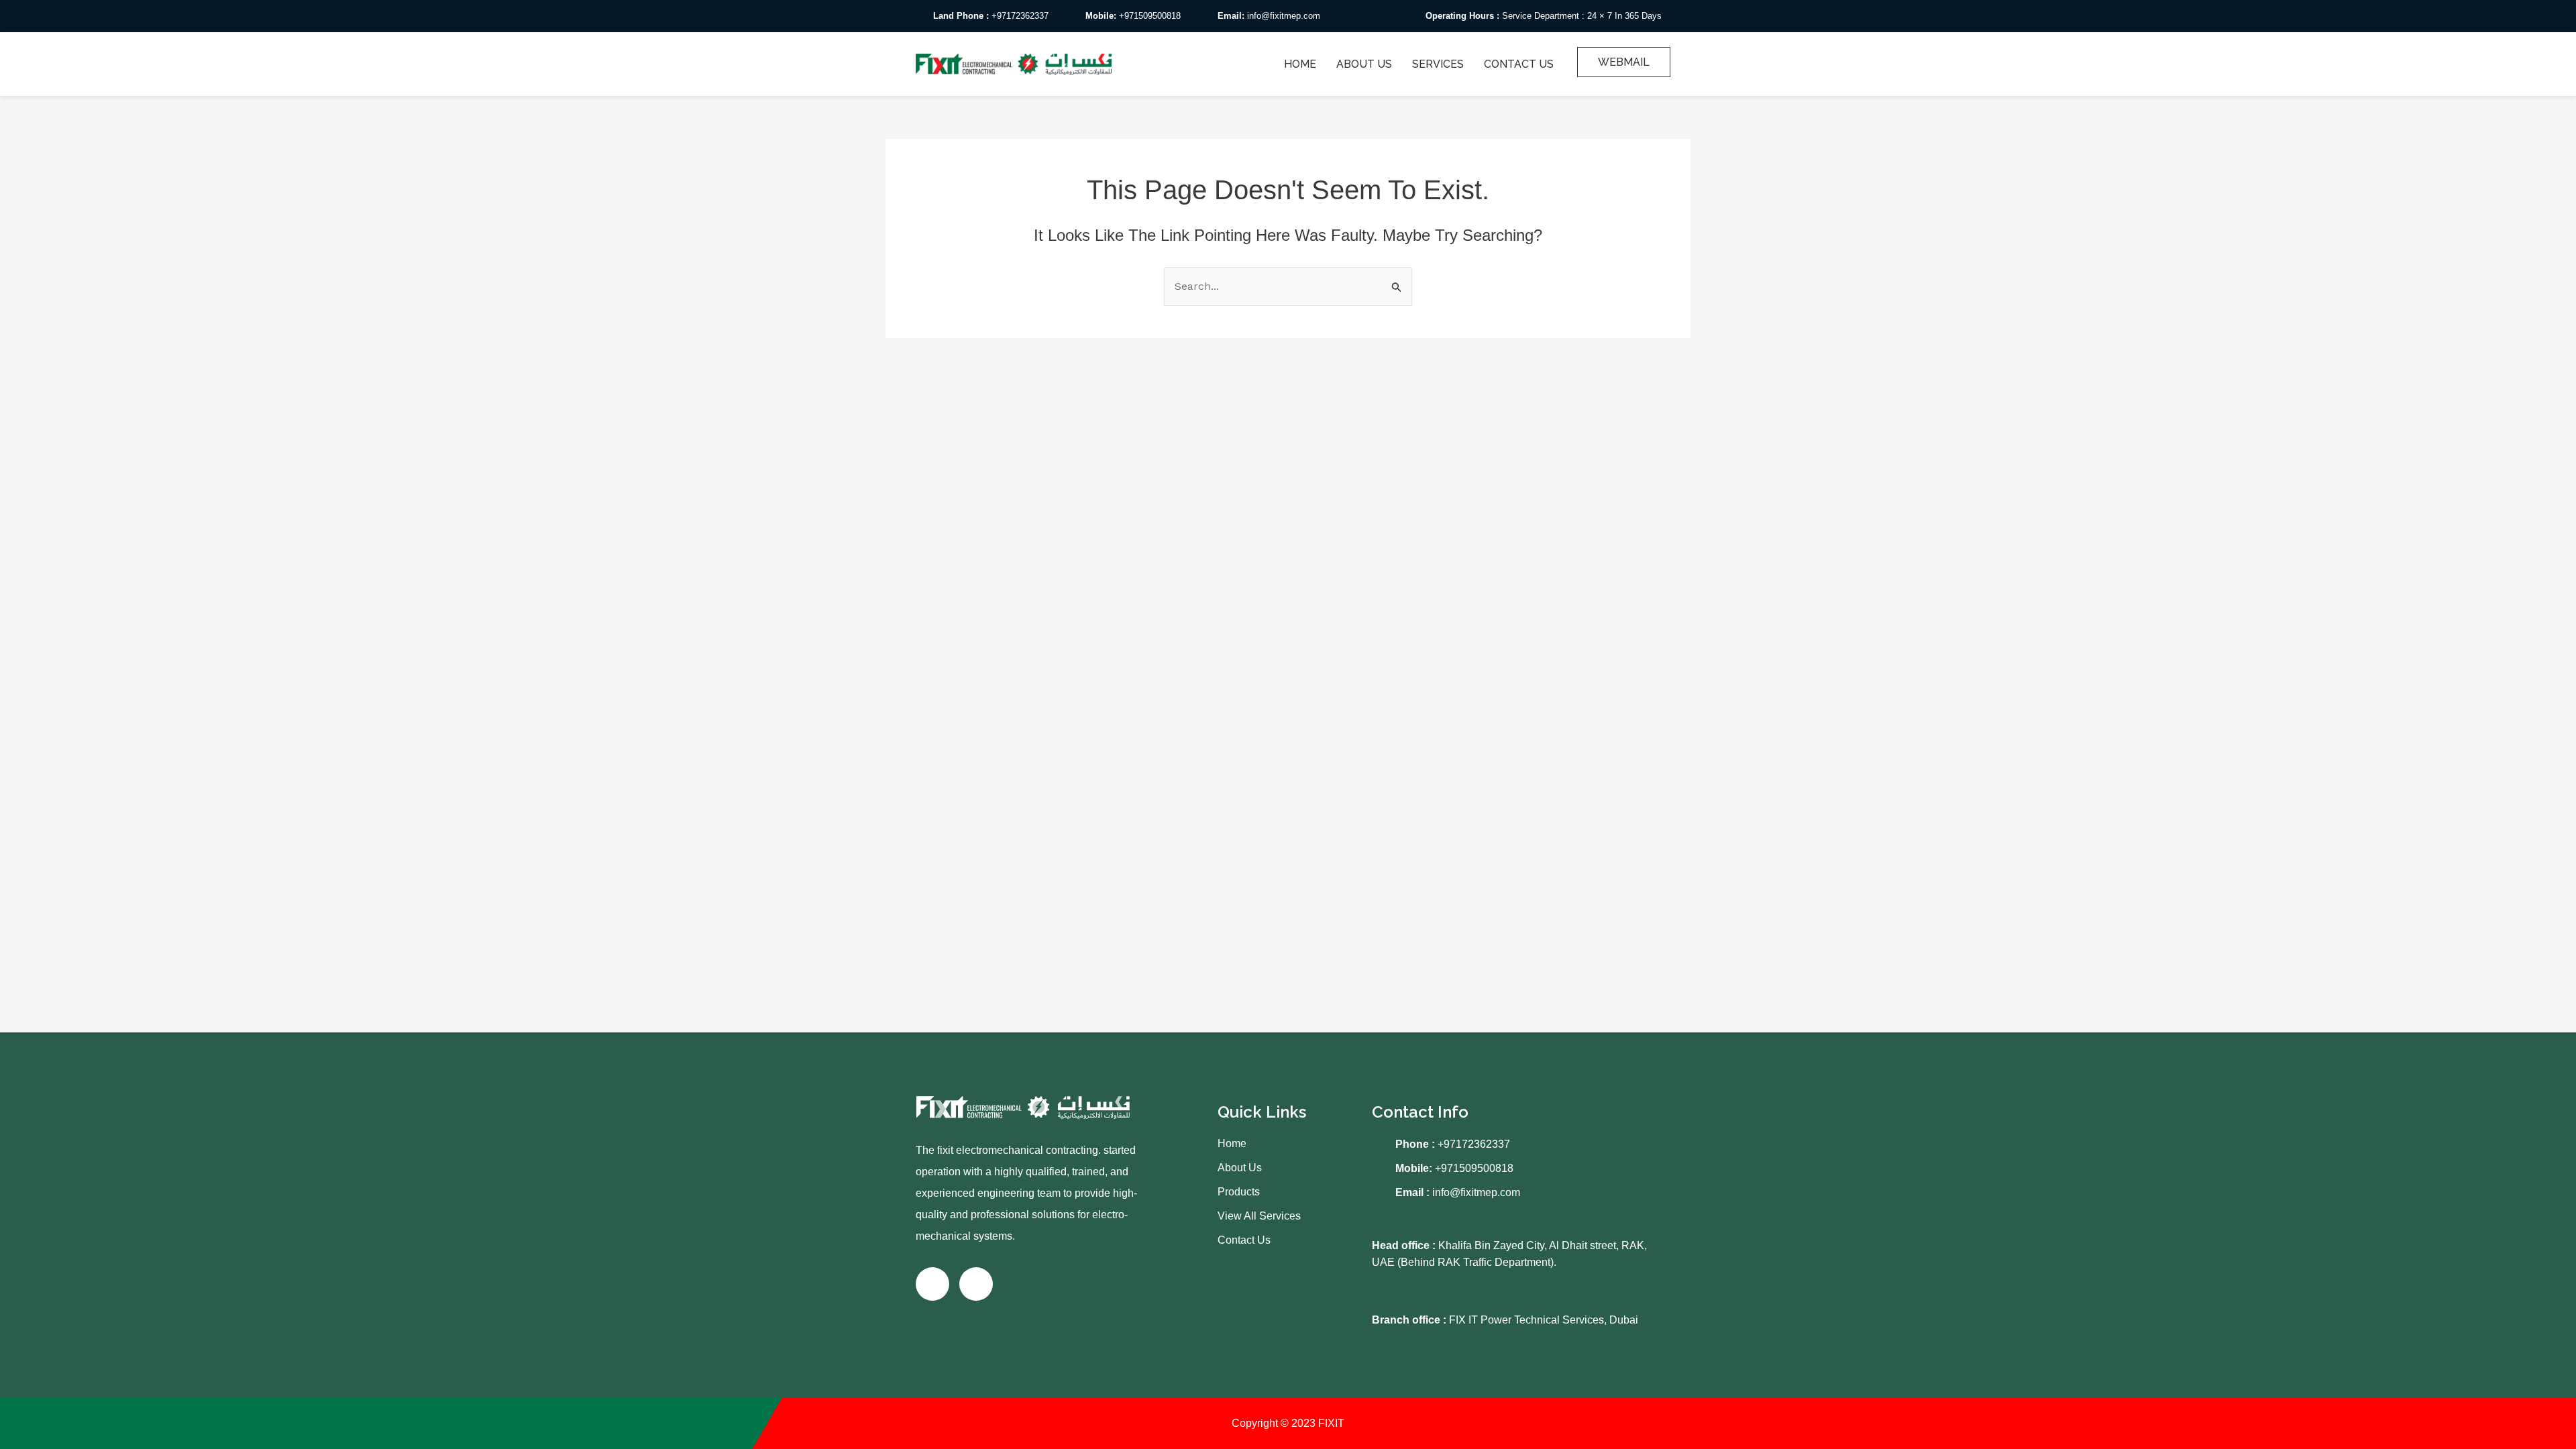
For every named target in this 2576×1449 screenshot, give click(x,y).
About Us (1364, 64)
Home (1300, 64)
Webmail (1624, 62)
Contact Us (1519, 64)
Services (1438, 64)
